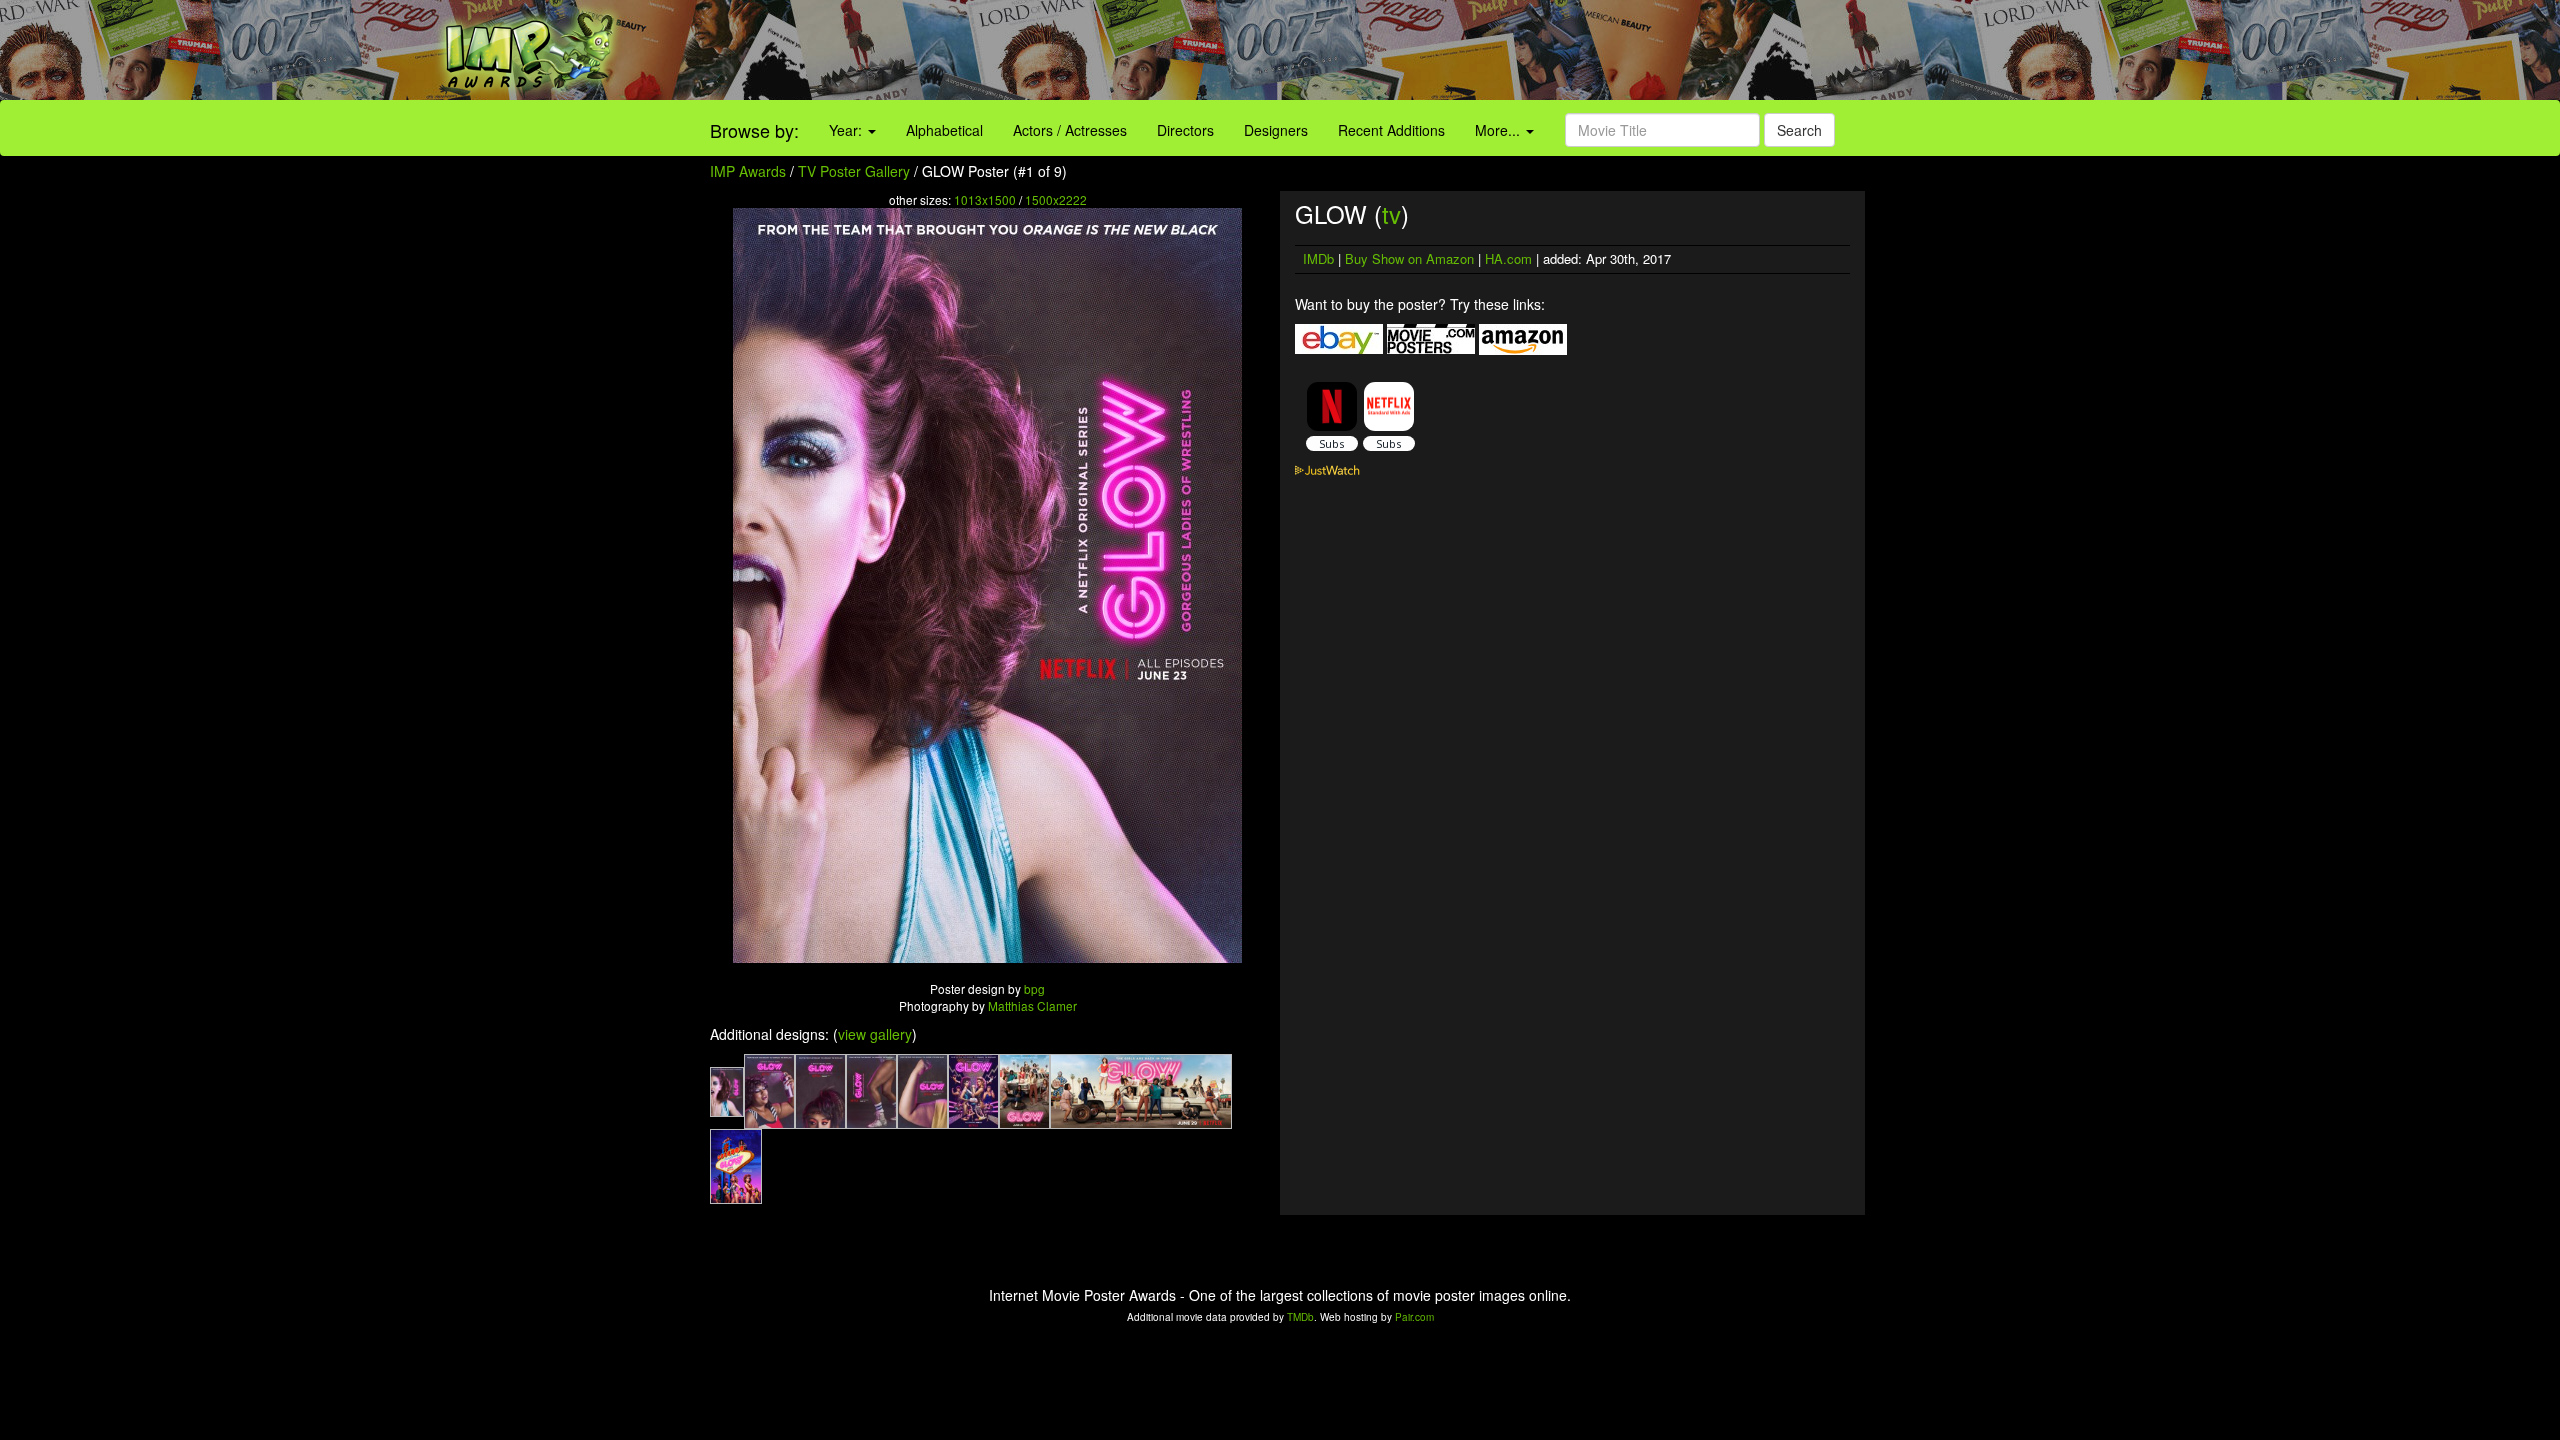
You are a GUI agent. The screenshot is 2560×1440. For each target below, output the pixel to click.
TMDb (1300, 1317)
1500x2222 (1056, 199)
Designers (1276, 130)
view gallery (875, 1034)
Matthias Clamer (1032, 1005)
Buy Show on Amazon (1409, 258)
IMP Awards (748, 171)
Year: (847, 130)
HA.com (1508, 258)
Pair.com (1414, 1317)
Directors (1185, 130)
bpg (1034, 988)
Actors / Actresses (1070, 130)
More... (1499, 130)
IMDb (1318, 258)
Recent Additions (1391, 130)
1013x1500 (985, 199)
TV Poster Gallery (854, 171)
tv (1391, 213)
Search (1799, 130)
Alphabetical (944, 130)
